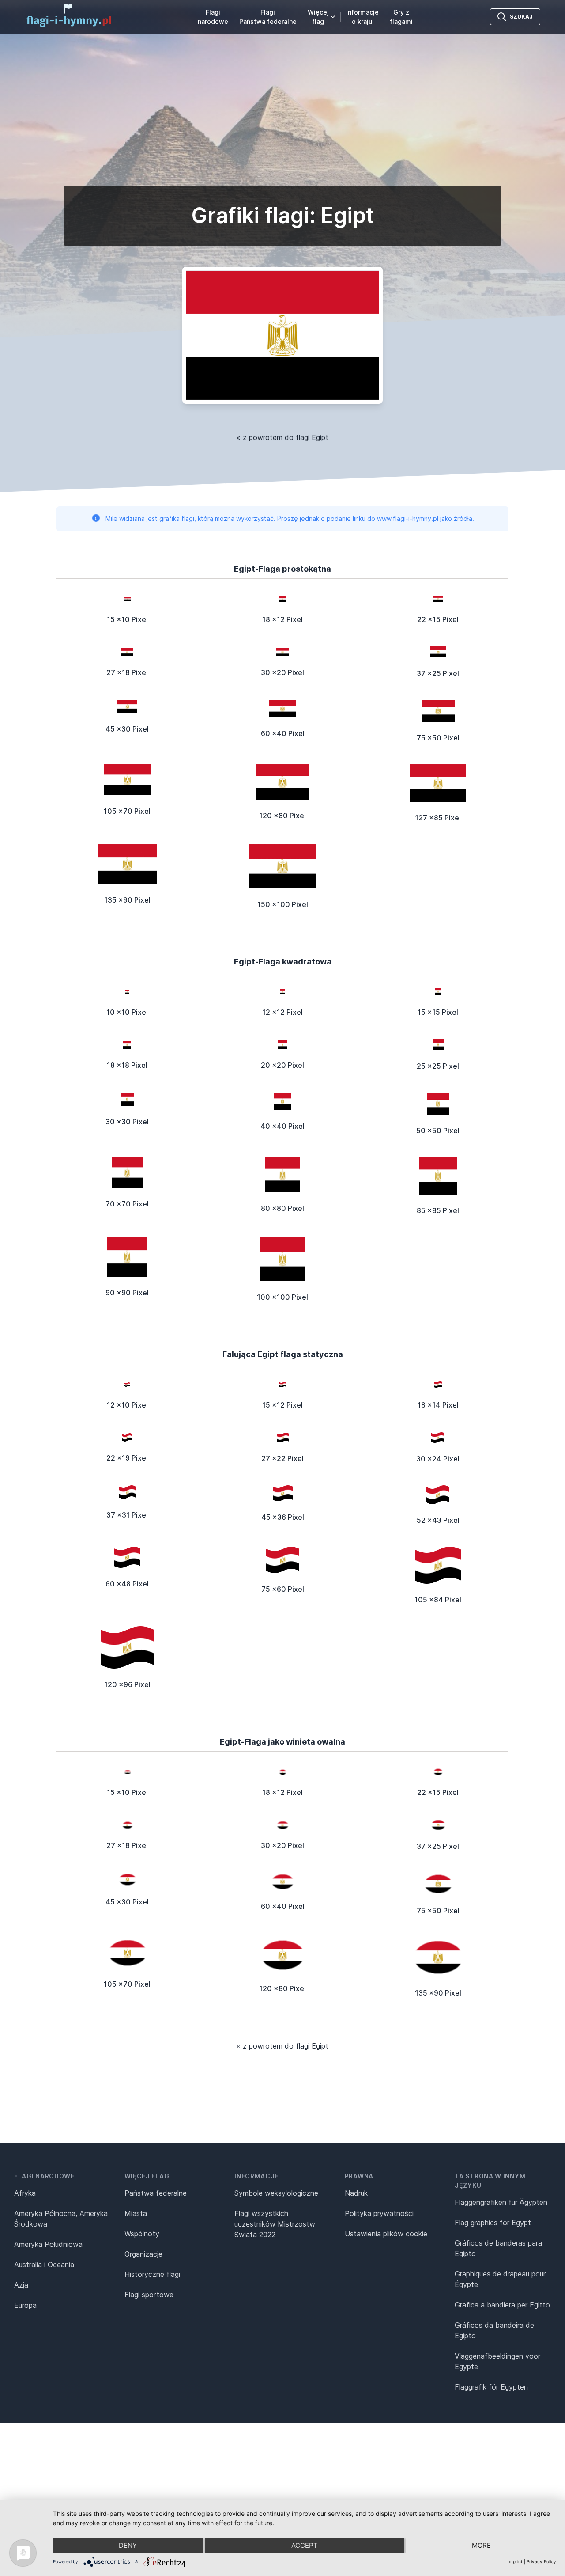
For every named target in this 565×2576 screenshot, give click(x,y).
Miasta (136, 2213)
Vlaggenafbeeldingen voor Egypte (497, 2361)
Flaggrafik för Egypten (491, 2387)
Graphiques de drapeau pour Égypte (500, 2279)
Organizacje (143, 2254)
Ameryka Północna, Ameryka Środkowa (61, 2219)
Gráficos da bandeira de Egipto (494, 2330)
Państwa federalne (156, 2193)
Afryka (25, 2193)
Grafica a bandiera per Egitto (502, 2305)
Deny (128, 2545)
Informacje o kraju (362, 17)
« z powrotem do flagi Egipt (282, 437)
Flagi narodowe (213, 17)
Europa (25, 2305)
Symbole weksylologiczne (276, 2193)
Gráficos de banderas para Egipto (498, 2248)
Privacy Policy (541, 2561)
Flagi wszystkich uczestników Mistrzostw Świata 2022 (275, 2224)
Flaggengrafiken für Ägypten (501, 2202)
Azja (21, 2285)
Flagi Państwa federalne (268, 17)
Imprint (515, 2561)
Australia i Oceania (44, 2265)
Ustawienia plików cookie (386, 2234)
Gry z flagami (401, 17)
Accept (305, 2545)
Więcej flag (318, 17)
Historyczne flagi (152, 2274)
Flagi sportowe (149, 2295)
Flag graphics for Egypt (493, 2223)
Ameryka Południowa (48, 2244)
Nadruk (356, 2193)
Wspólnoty (142, 2234)
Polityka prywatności (379, 2213)
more (481, 2545)
